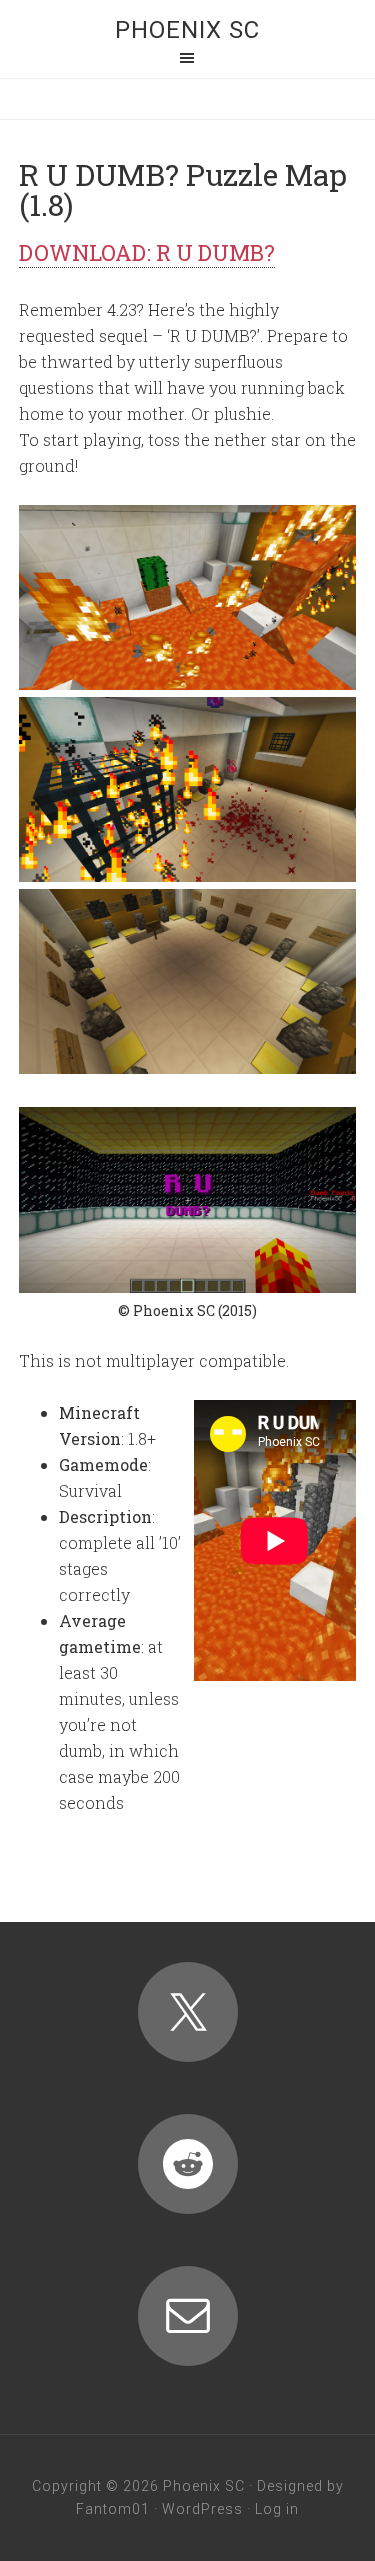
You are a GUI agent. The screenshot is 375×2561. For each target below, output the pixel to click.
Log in (277, 2509)
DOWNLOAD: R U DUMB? (147, 252)
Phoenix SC (187, 30)
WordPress (202, 2509)
